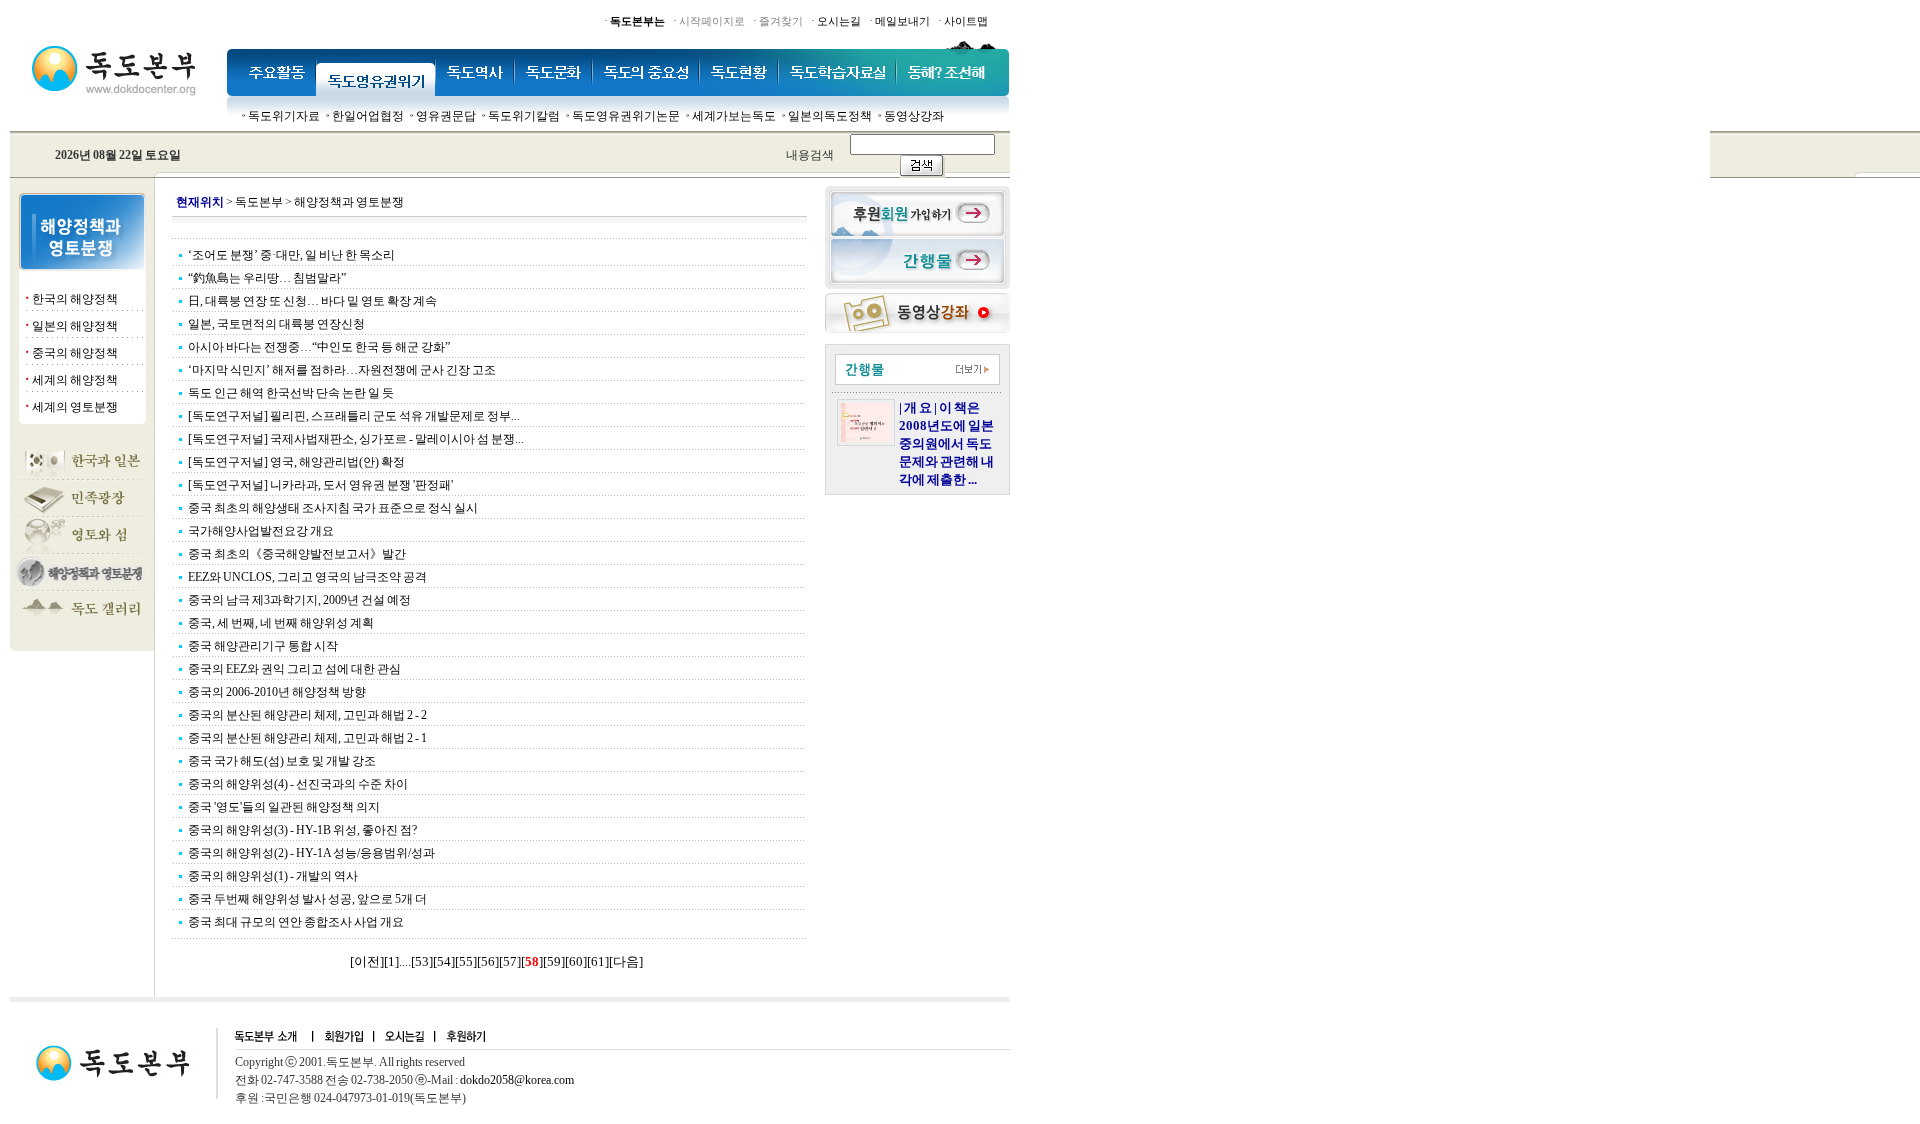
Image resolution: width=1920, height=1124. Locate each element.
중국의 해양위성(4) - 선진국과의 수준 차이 (298, 784)
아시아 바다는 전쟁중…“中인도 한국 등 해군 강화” (319, 347)
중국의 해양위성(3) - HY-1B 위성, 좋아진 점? (302, 830)
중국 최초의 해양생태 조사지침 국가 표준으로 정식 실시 (333, 508)
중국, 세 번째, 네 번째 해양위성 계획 (281, 623)
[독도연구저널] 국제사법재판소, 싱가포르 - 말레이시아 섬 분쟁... (356, 439)
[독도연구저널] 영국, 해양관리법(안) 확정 (296, 462)
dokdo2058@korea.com (517, 1080)
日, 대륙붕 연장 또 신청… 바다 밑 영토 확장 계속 (312, 301)
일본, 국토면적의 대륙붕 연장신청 (276, 324)
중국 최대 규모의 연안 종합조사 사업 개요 (296, 922)
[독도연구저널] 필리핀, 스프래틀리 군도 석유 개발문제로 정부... (354, 416)
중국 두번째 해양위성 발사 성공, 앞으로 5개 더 (307, 899)
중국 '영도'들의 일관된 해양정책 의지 (284, 807)
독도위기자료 (284, 116)
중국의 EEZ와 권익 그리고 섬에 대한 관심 (294, 669)
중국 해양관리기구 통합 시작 (263, 646)
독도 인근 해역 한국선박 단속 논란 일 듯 (291, 393)
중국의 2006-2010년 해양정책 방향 (277, 692)
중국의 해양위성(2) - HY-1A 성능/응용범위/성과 (311, 853)
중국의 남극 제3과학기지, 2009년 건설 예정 (299, 600)
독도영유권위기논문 (626, 116)
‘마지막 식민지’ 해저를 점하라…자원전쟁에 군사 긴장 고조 (342, 370)
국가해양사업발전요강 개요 (261, 531)
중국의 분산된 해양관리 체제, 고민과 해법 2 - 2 (307, 715)
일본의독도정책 (830, 116)
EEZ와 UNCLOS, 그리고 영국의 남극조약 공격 (307, 577)
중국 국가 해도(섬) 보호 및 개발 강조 (282, 761)
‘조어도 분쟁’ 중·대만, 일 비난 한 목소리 (291, 255)
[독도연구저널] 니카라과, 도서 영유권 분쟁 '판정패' (320, 485)
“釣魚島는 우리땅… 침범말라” (267, 278)
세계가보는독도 (734, 116)
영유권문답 (446, 116)
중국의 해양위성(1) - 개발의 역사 (273, 876)
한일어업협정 (368, 116)
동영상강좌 (914, 116)
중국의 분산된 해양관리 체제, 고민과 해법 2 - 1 (307, 738)
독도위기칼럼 (524, 116)
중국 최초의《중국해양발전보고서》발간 (297, 554)
